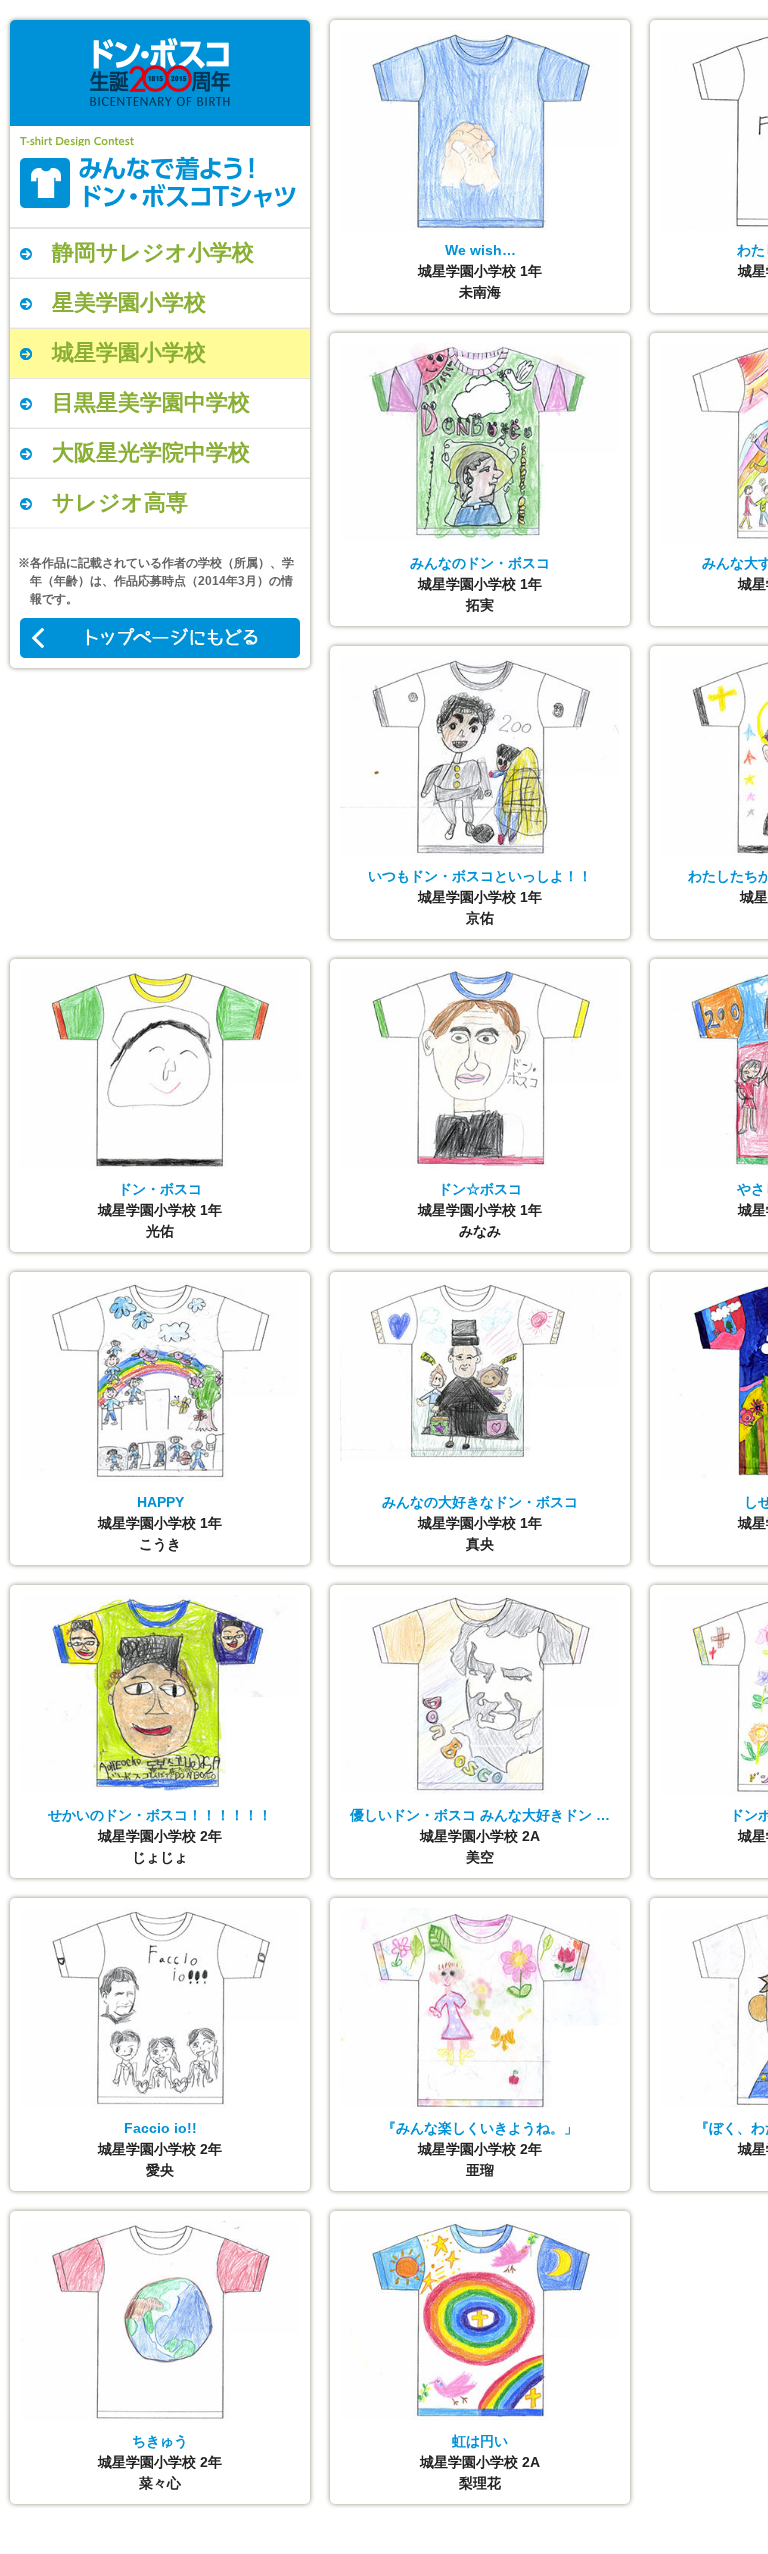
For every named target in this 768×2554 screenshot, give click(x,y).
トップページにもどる (160, 638)
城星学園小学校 (129, 352)
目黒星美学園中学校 (151, 402)
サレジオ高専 (120, 502)
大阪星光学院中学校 (151, 452)
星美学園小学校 (129, 302)
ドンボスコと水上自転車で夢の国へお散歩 (160, 182)
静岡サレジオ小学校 (153, 252)
